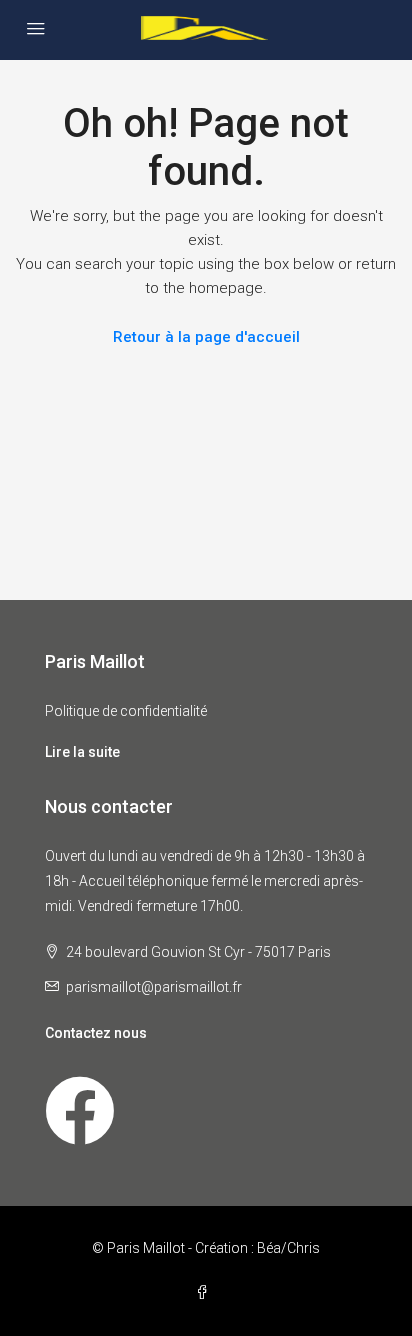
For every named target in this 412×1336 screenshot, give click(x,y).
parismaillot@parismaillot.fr (154, 987)
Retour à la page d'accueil (206, 337)
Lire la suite (82, 752)
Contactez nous (96, 1033)
